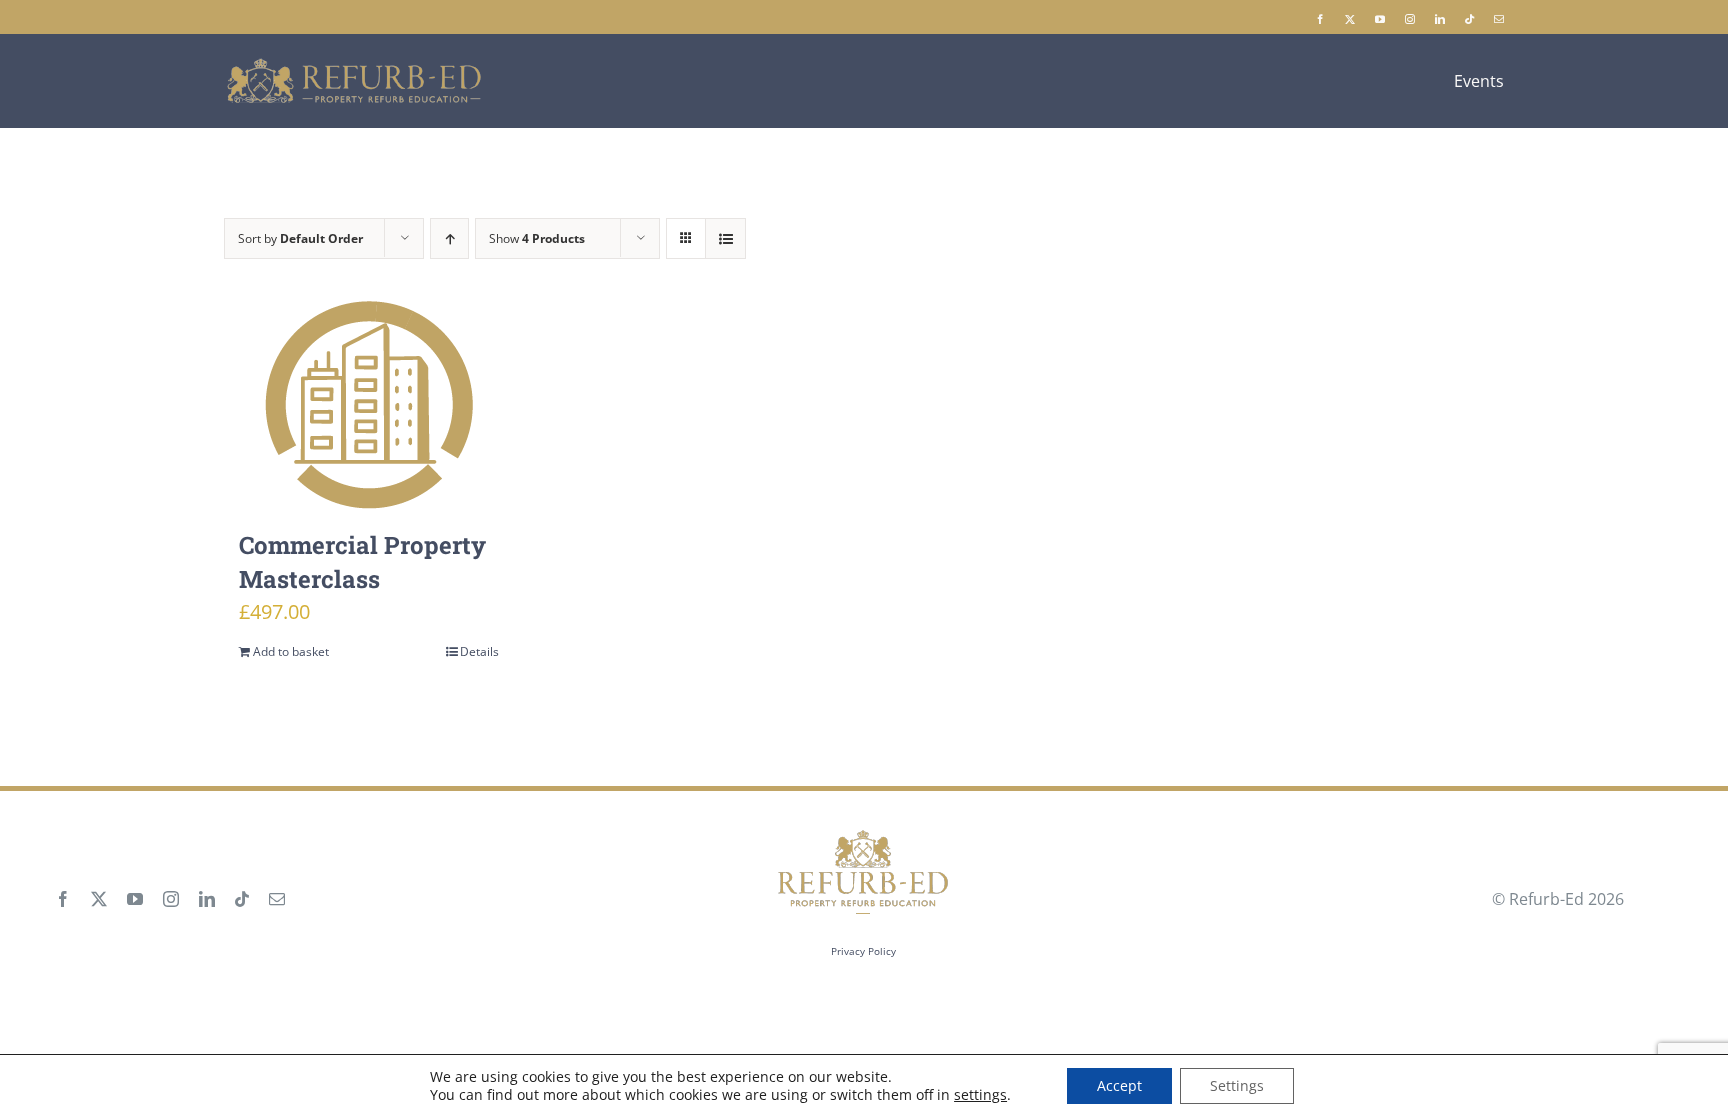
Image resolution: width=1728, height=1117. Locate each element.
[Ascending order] (449, 238)
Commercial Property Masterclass (362, 562)
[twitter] (1350, 19)
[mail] (1499, 19)
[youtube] (1380, 19)
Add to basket (291, 651)
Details (479, 651)
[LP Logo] (355, 65)
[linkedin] (1440, 19)
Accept (1119, 1085)
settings (980, 1095)
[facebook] (1320, 19)
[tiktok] (1469, 19)
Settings (1237, 1085)
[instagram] (1410, 19)
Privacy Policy (863, 951)
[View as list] (725, 238)
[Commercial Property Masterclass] (369, 405)
